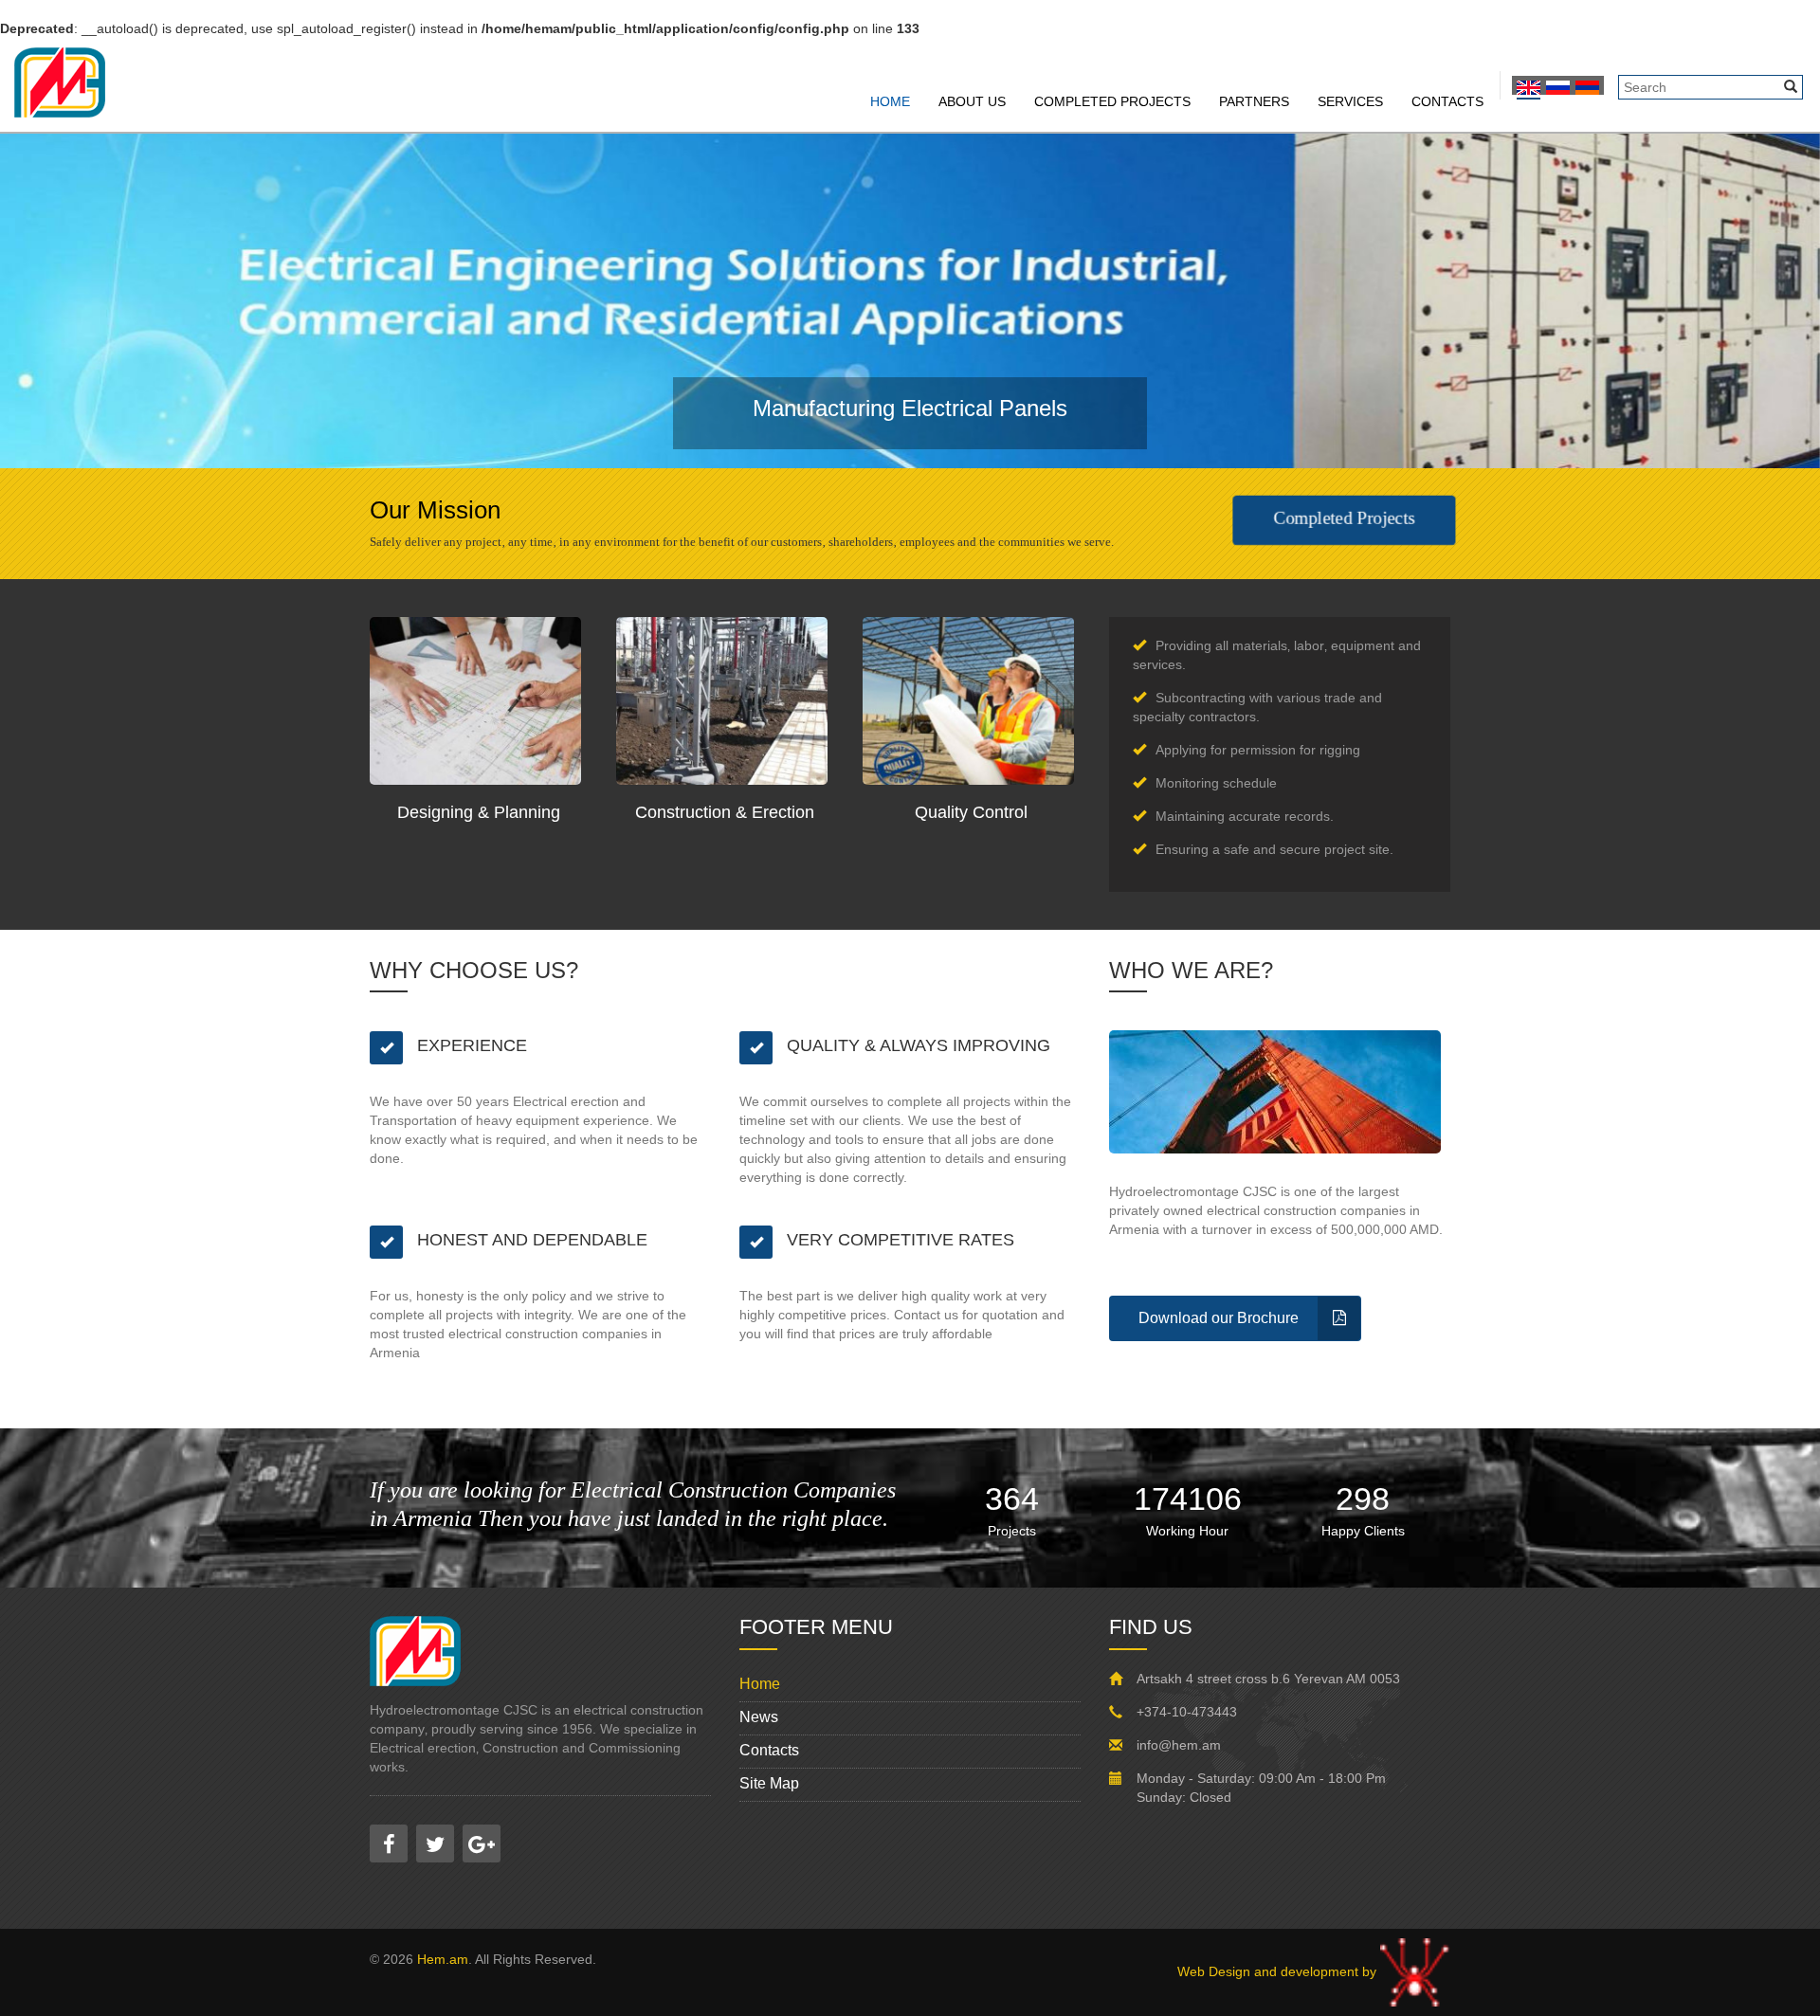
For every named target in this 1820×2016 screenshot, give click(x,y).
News (759, 1717)
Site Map (769, 1783)
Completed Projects (1112, 101)
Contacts (1447, 101)
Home (890, 101)
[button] (136, 301)
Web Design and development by (1279, 1971)
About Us (972, 101)
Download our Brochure (1219, 1318)
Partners (1254, 101)
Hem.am (443, 1959)
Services (1350, 101)
